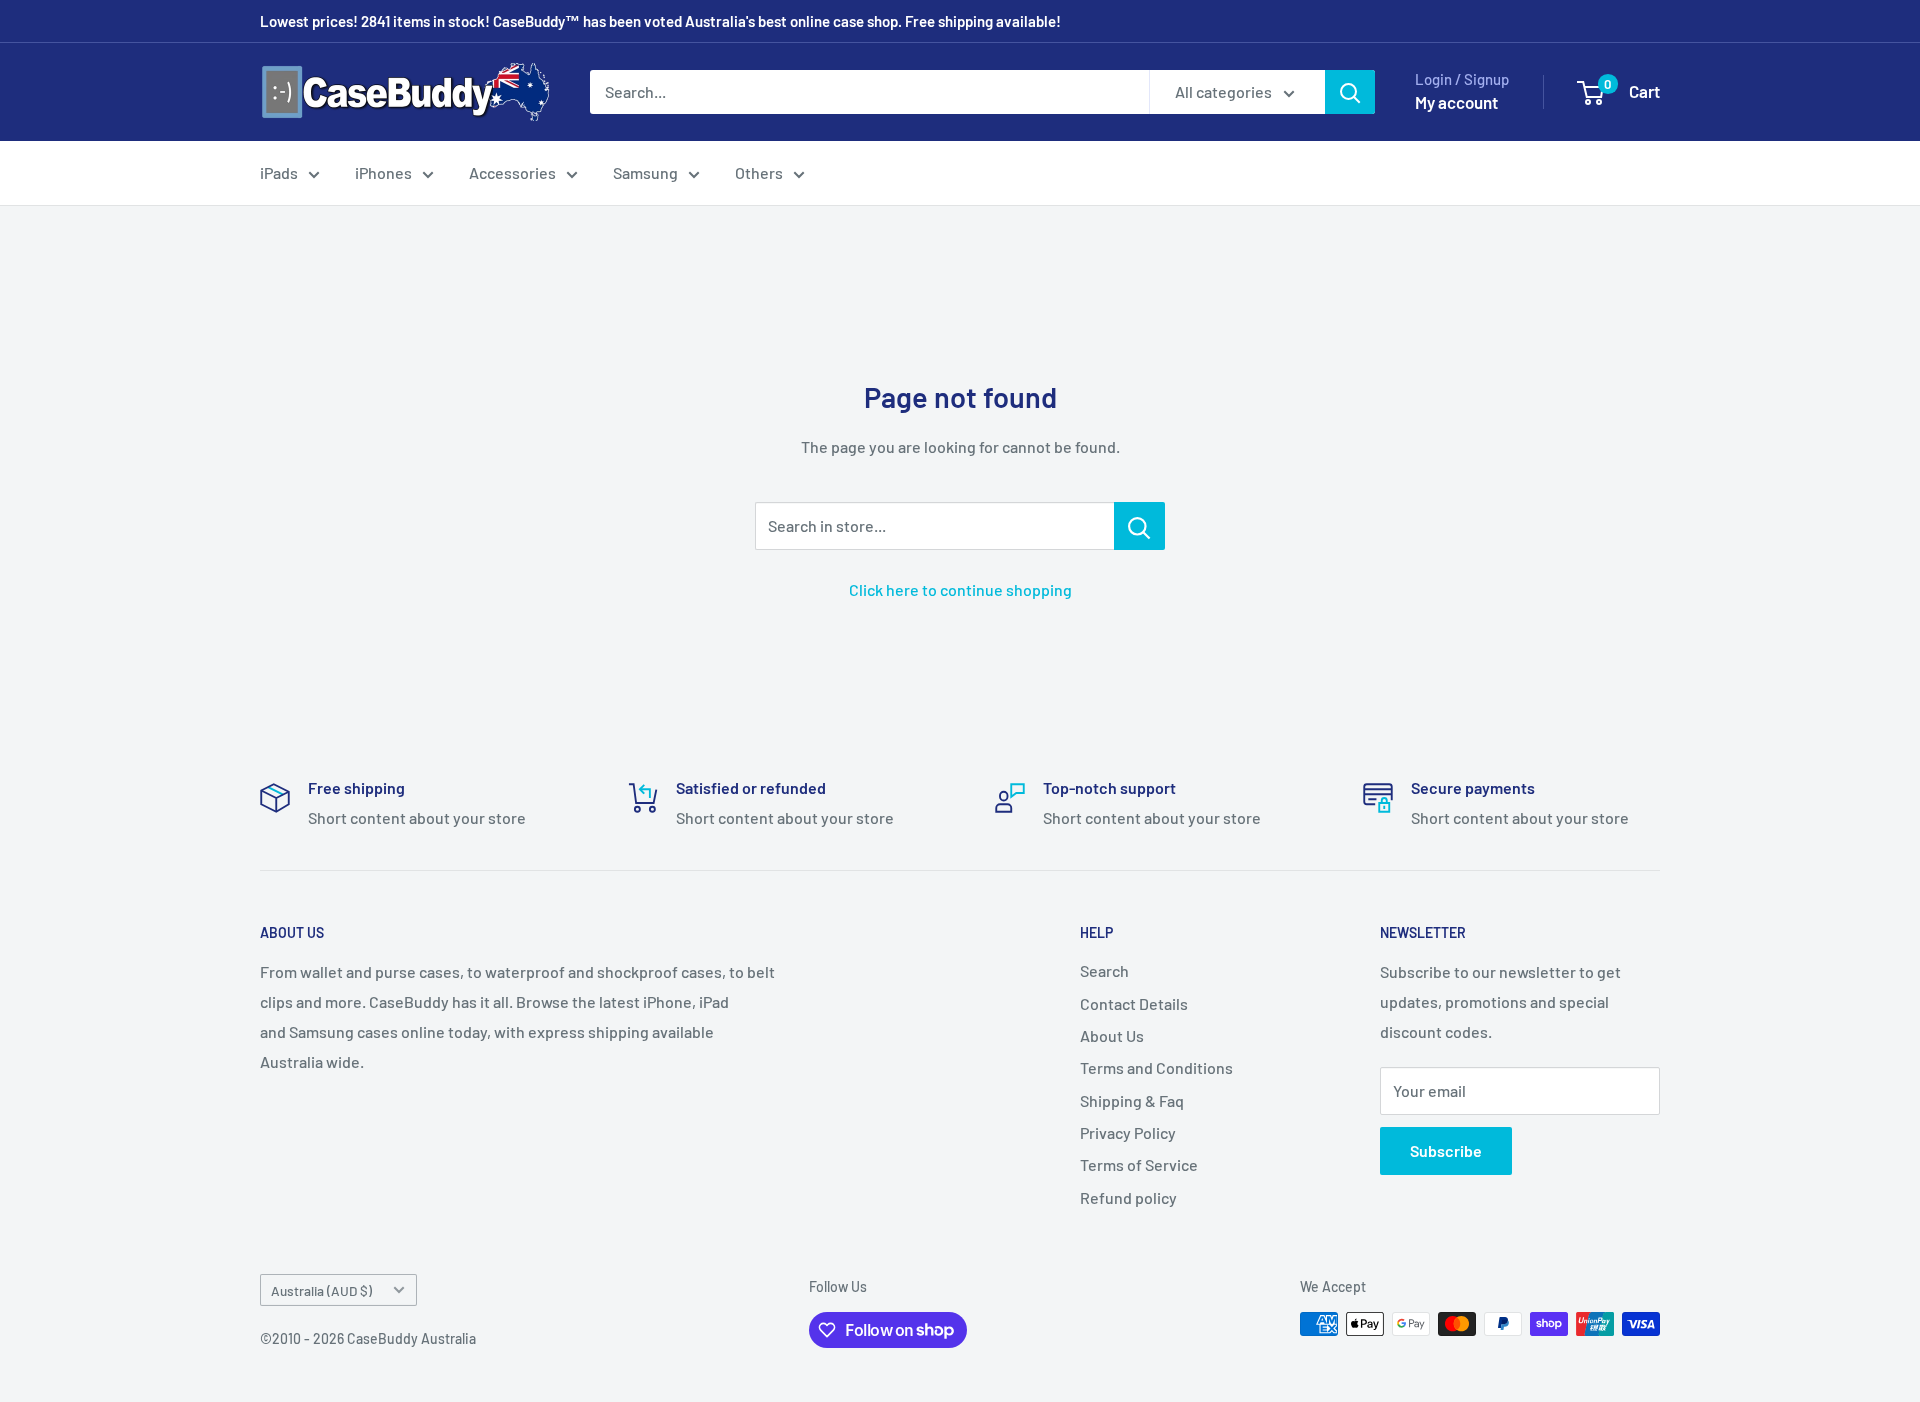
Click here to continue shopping (960, 589)
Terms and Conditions (1156, 1067)
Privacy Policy (1128, 1132)
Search (1104, 970)
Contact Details (1134, 1003)
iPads (279, 172)
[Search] (1350, 92)
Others (759, 172)
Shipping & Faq (1132, 1100)
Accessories (512, 172)
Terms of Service (1139, 1164)
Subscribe (1446, 1150)
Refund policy (1128, 1197)
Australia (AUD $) (321, 1290)
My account (1456, 102)
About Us (1112, 1035)
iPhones (383, 172)
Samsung (645, 172)
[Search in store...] (1139, 526)
